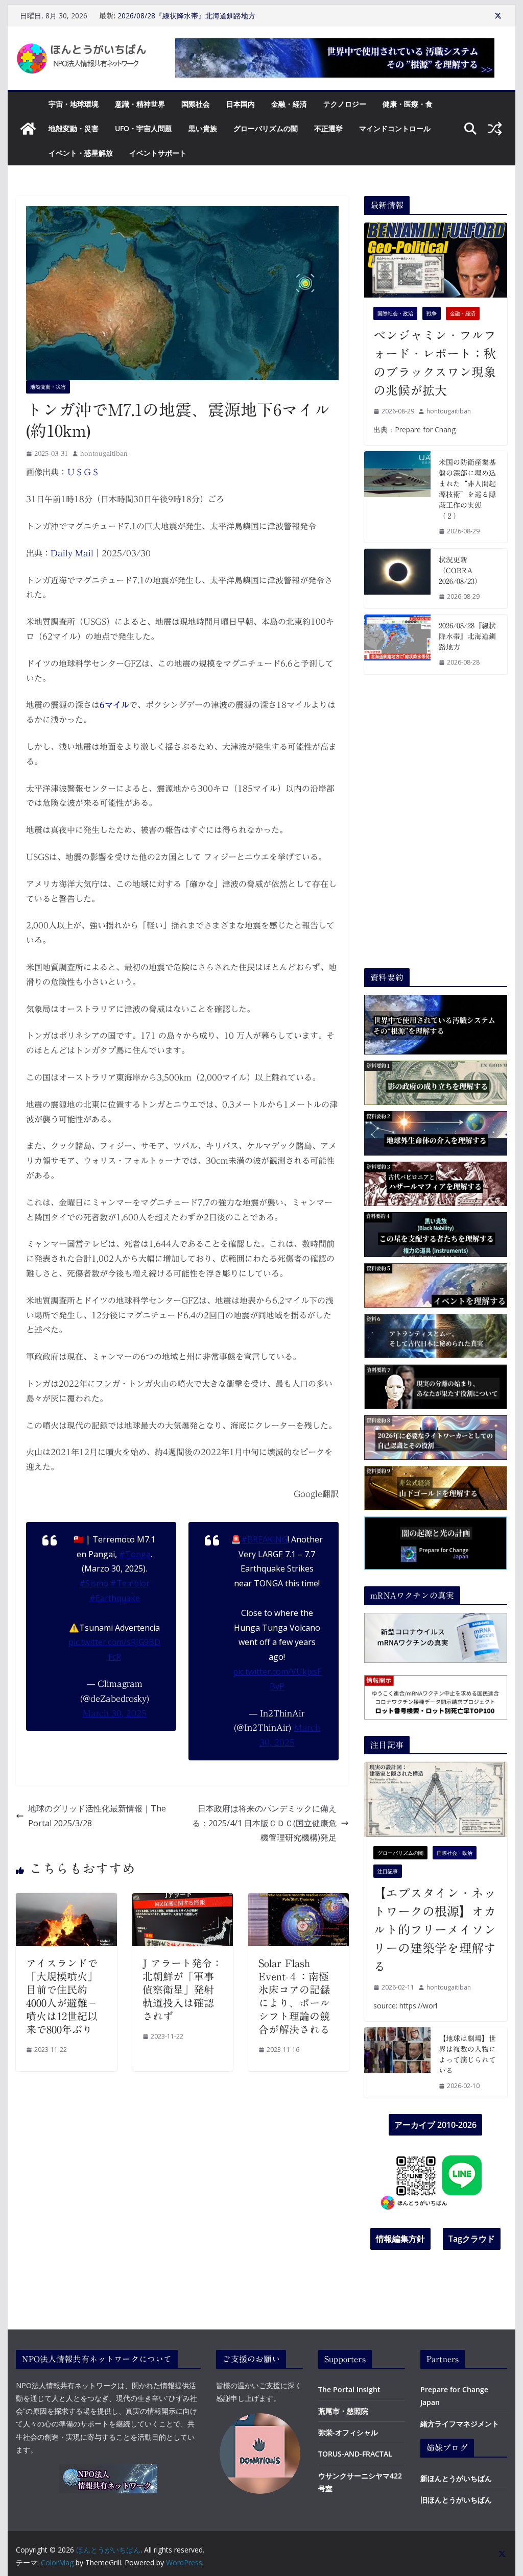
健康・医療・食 (408, 104)
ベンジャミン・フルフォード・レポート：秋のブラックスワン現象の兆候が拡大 (435, 363)
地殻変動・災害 (74, 128)
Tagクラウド (472, 2239)
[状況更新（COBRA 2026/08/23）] (397, 579)
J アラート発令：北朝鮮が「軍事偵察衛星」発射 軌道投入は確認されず (183, 1990)
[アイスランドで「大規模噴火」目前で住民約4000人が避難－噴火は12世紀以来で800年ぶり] (66, 1900)
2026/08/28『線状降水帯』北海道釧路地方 (186, 16)
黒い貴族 (203, 128)
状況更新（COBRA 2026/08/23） (460, 571)
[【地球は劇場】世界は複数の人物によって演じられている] (397, 2063)
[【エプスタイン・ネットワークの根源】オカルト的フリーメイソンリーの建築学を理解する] (435, 1799)
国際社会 (196, 104)
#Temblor (130, 1583)
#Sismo (94, 1583)
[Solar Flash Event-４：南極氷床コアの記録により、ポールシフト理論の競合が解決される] (299, 1900)
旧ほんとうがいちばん (456, 2500)
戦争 (432, 313)
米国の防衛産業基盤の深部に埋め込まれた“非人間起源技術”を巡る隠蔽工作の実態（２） (467, 489)
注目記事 (388, 1871)
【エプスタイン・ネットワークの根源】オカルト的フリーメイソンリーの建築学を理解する (435, 1930)
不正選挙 (328, 128)
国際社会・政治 (395, 313)
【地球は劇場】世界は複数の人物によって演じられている (467, 2055)
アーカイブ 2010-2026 (435, 2125)
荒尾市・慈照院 (343, 2411)
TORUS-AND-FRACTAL (355, 2454)
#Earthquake (115, 1598)
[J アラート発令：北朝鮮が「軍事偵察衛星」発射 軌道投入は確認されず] (183, 1900)
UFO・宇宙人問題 (144, 128)
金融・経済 (289, 104)
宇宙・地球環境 (74, 104)
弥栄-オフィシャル (348, 2432)
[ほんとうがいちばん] (28, 129)
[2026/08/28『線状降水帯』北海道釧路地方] (397, 644)
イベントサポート (158, 153)
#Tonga (135, 1554)
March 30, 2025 (115, 1713)
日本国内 (241, 104)
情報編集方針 (400, 2239)
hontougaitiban (104, 453)
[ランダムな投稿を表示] (495, 129)
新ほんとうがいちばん (456, 2478)
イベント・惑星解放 (81, 153)
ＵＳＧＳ (83, 472)
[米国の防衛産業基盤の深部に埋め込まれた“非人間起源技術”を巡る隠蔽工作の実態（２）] (397, 497)
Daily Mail (72, 553)
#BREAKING (264, 1539)
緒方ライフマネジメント (460, 2424)
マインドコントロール (395, 128)
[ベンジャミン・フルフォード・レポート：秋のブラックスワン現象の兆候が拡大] (435, 260)
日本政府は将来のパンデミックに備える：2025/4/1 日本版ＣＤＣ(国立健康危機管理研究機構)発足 (264, 1823)
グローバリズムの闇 (266, 128)
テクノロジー (345, 104)
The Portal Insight (349, 2389)
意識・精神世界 (140, 104)
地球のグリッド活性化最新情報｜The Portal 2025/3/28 (97, 1816)
